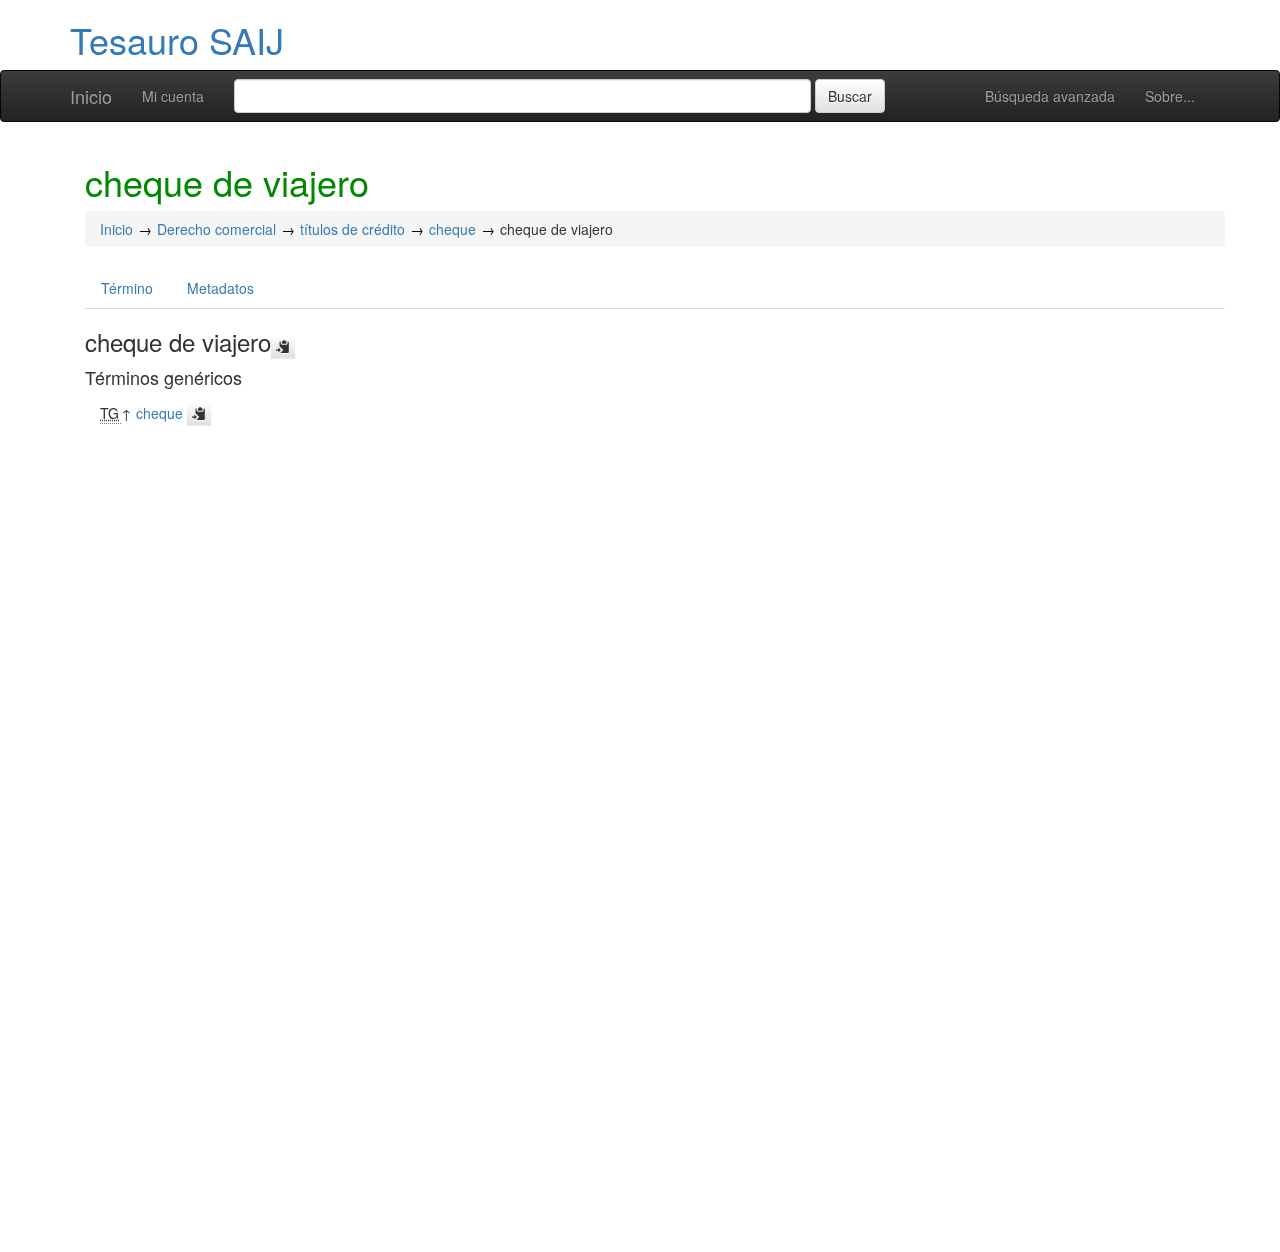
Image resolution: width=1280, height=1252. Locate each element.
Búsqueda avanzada (1050, 96)
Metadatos (220, 288)
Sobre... (1170, 96)
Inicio (91, 96)
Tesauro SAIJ (177, 39)
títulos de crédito (352, 229)
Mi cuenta (173, 96)
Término (127, 288)
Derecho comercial (216, 229)
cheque (452, 229)
